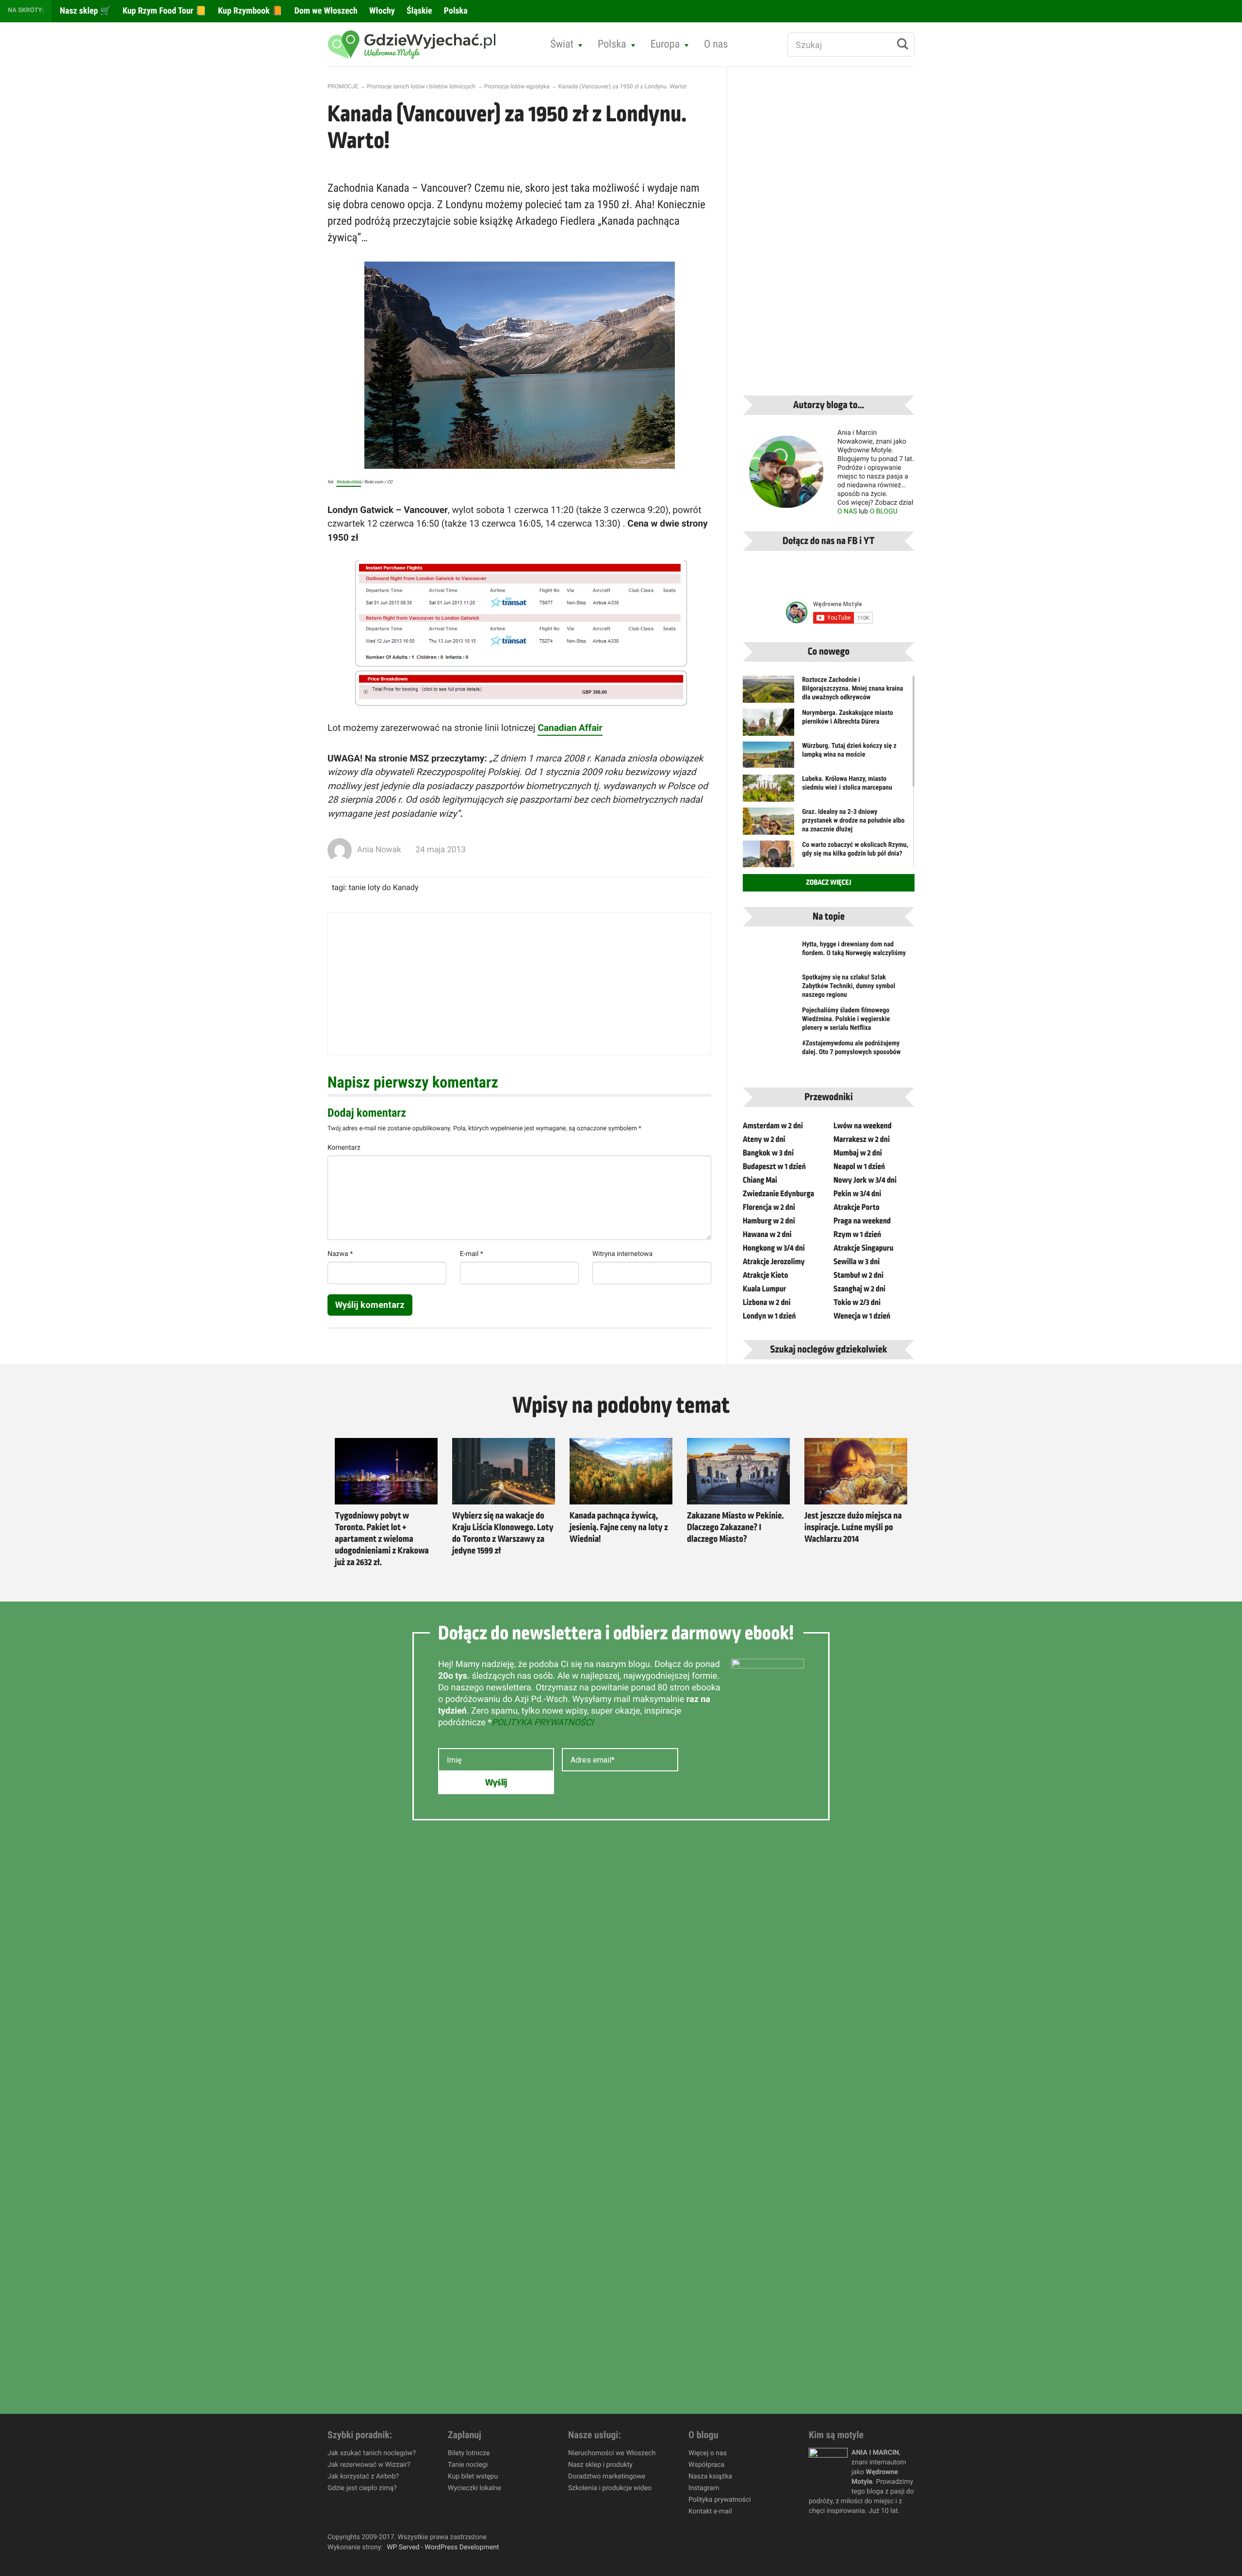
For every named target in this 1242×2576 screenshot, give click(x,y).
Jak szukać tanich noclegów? (372, 2453)
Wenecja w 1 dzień (862, 1316)
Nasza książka (710, 2477)
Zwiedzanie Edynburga (778, 1194)
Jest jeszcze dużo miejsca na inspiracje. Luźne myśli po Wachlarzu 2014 (853, 1528)
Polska (455, 11)
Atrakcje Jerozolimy (774, 1262)
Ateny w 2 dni (764, 1139)
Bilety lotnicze (469, 2453)
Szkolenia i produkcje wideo (610, 2488)
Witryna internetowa (622, 1254)
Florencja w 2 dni (769, 1207)
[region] (126, 2506)
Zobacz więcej (828, 883)
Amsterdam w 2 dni (773, 1126)
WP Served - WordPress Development (443, 2547)
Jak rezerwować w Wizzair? (369, 2465)
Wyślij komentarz (370, 1305)
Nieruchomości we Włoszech (612, 2453)
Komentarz (344, 1148)
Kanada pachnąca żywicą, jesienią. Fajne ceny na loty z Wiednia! (619, 1528)
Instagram (704, 2488)
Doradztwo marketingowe (607, 2477)
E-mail (472, 1254)
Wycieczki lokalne (474, 2488)
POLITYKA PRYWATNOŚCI (542, 1723)
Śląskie (418, 11)
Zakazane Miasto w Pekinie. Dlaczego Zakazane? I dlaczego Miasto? (735, 1528)
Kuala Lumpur (764, 1289)
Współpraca (706, 2465)
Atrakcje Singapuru (864, 1248)
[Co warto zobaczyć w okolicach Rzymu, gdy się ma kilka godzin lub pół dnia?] (768, 858)
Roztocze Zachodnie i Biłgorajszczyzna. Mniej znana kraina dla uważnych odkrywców (852, 689)
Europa (665, 44)
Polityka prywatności (720, 2500)
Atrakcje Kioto (765, 1275)
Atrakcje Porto (857, 1207)
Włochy (381, 11)
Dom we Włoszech (325, 11)
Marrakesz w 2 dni (862, 1139)
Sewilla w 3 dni (857, 1262)
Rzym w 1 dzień (857, 1235)
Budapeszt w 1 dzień (774, 1167)
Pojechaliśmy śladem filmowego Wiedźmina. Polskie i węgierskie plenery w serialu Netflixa (846, 1019)
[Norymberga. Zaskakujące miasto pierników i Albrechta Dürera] (768, 728)
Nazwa (340, 1254)
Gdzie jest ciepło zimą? (362, 2488)
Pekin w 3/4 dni (857, 1194)
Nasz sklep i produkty (600, 2465)
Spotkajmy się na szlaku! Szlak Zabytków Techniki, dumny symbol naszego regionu (849, 986)
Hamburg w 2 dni (769, 1221)
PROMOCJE (343, 86)
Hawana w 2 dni (767, 1235)
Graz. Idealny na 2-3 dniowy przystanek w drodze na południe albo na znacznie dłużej (853, 821)
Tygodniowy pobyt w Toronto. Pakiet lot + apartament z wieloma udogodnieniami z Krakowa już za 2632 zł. (382, 1539)
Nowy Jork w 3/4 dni (865, 1180)
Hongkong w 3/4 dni (774, 1248)
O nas (716, 44)
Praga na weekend (862, 1221)
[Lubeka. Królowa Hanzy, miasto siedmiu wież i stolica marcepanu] (768, 794)
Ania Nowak (379, 850)
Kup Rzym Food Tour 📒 (164, 11)
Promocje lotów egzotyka (517, 86)
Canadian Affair (570, 728)
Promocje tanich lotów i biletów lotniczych (421, 86)
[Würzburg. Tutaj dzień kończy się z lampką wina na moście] (768, 755)
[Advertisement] (519, 984)
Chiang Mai (760, 1180)
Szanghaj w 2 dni (859, 1289)
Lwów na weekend (863, 1126)
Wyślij (496, 1783)
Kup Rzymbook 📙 (249, 11)
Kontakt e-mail (710, 2511)
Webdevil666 (349, 482)
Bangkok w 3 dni (768, 1153)
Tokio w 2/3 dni (857, 1303)
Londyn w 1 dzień (769, 1316)
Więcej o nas (708, 2453)
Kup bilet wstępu (473, 2477)
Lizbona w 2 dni (767, 1303)
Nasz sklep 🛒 (84, 11)
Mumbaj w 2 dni (858, 1153)
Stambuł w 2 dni (858, 1275)
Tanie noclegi (468, 2465)
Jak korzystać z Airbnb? (363, 2477)
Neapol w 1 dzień (859, 1167)
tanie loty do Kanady (384, 887)
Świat (562, 44)
